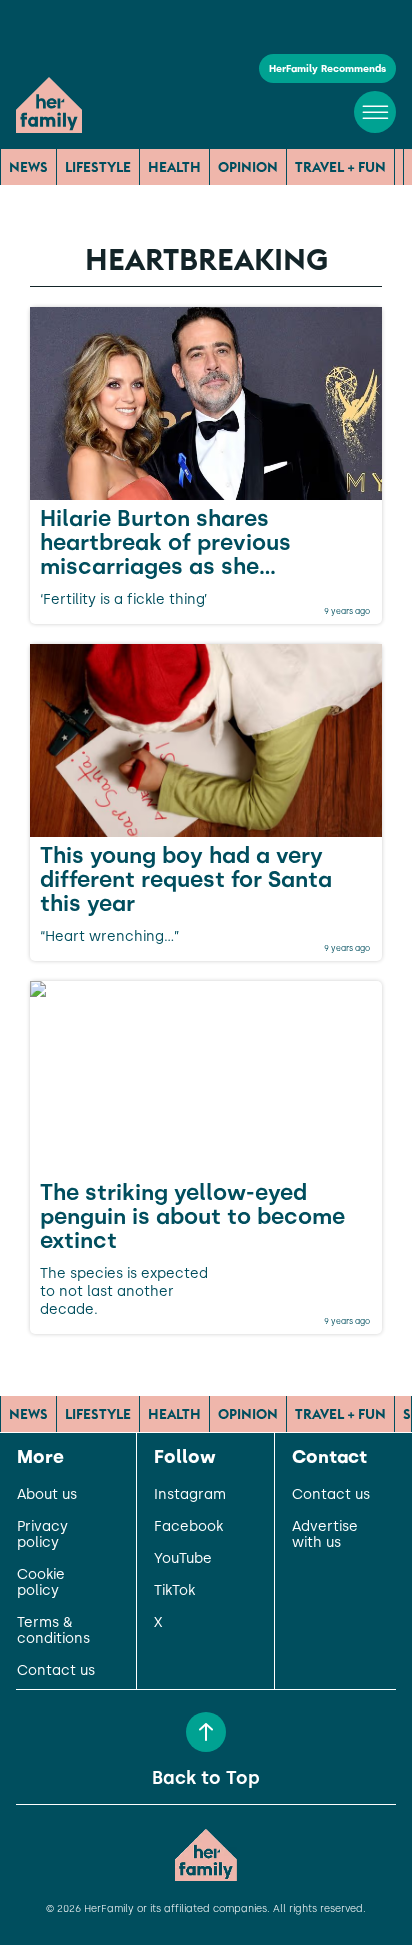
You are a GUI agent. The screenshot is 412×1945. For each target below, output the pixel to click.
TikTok (174, 1591)
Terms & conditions (53, 1631)
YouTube (183, 1559)
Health (174, 167)
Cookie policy (41, 1583)
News (28, 167)
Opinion (248, 167)
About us (47, 1495)
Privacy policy (42, 1535)
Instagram (190, 1495)
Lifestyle (98, 167)
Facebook (188, 1527)
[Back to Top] (206, 1732)
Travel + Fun (340, 167)
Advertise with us (325, 1535)
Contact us (56, 1671)
